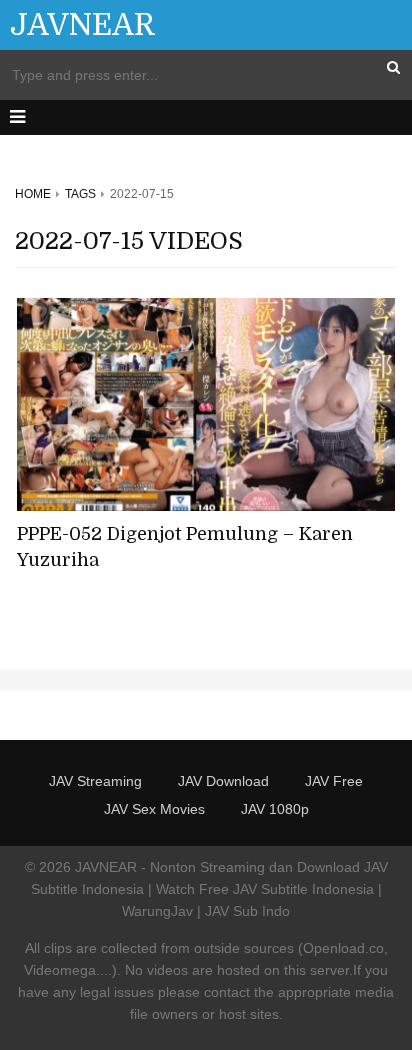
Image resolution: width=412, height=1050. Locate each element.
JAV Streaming (95, 781)
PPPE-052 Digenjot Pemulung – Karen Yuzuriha (185, 547)
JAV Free (334, 781)
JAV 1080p (275, 809)
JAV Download (223, 781)
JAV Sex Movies (154, 809)
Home (33, 194)
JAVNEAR (83, 25)
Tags (80, 194)
